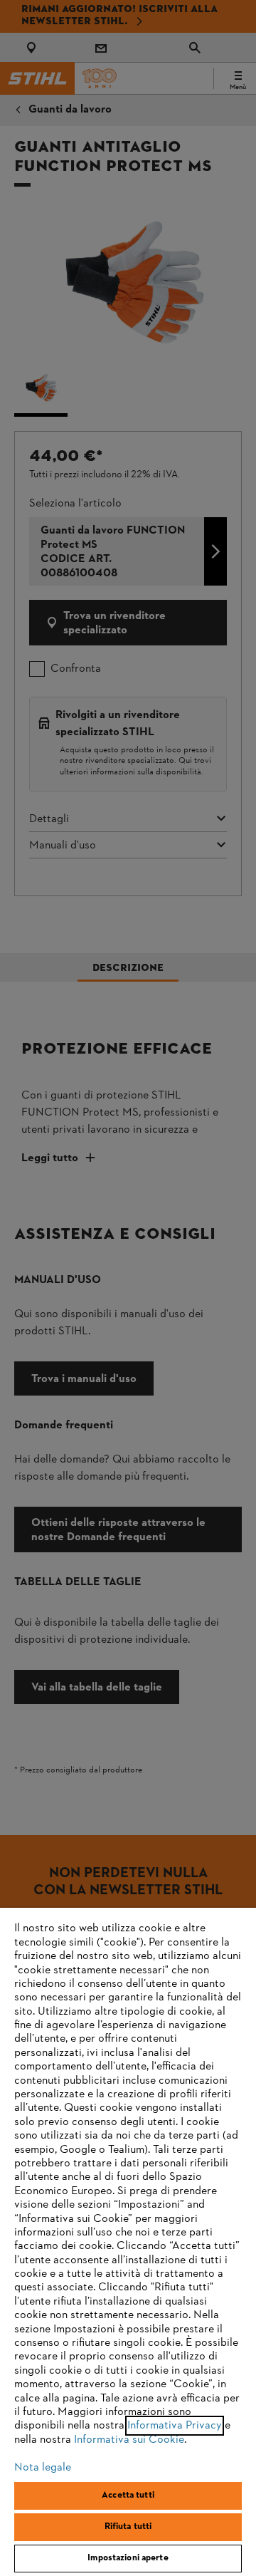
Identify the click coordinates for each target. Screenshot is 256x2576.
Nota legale (43, 2468)
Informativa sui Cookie (129, 2440)
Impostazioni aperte (128, 2558)
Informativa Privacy (175, 2426)
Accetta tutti (128, 2495)
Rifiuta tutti (128, 2527)
